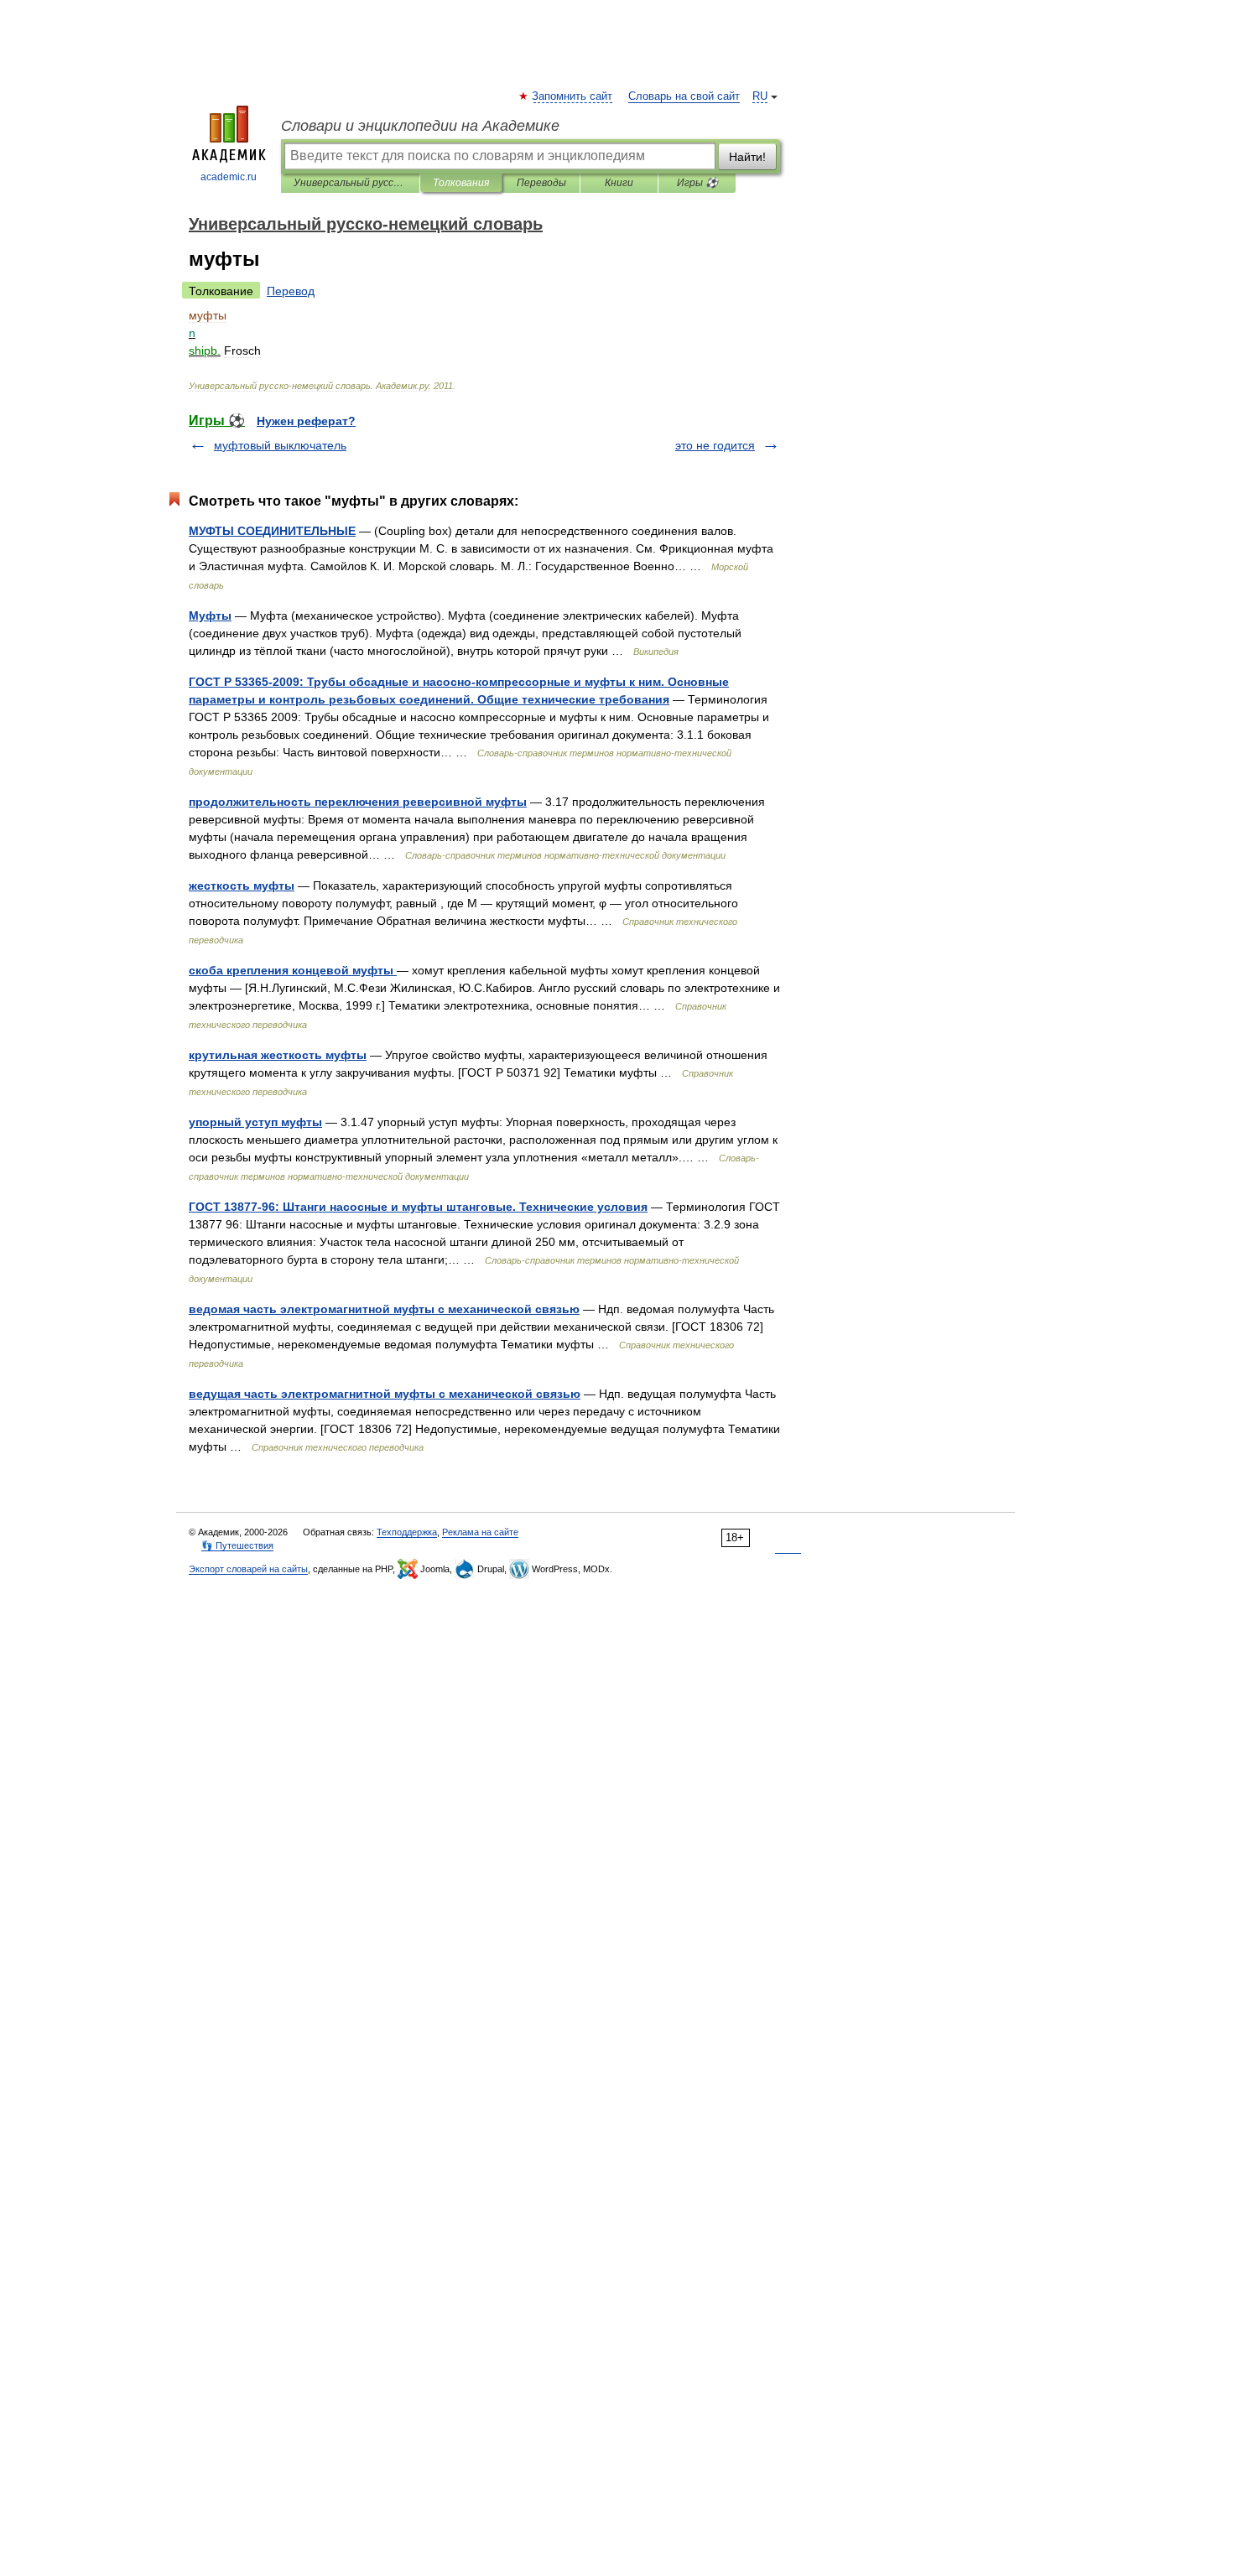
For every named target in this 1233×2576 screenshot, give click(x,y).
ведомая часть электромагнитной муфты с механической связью (384, 1309)
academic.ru (229, 177)
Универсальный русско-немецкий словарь (350, 183)
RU (760, 96)
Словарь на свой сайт (684, 96)
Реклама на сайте (480, 1532)
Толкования (461, 183)
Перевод (291, 291)
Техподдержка (407, 1532)
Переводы (541, 183)
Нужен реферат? (306, 421)
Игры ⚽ (697, 183)
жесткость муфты (242, 885)
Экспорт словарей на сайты (248, 1569)
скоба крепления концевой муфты (293, 970)
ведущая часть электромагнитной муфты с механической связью (385, 1394)
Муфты (210, 615)
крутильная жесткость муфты (278, 1055)
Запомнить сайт (573, 96)
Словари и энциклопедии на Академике (420, 126)
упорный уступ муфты (255, 1122)
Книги (619, 183)
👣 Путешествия (237, 1545)
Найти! (747, 157)
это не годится (715, 445)
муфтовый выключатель (280, 445)
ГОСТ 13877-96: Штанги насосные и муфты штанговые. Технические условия (418, 1207)
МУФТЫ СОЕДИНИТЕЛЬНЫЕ (272, 531)
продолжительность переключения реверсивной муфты (358, 802)
